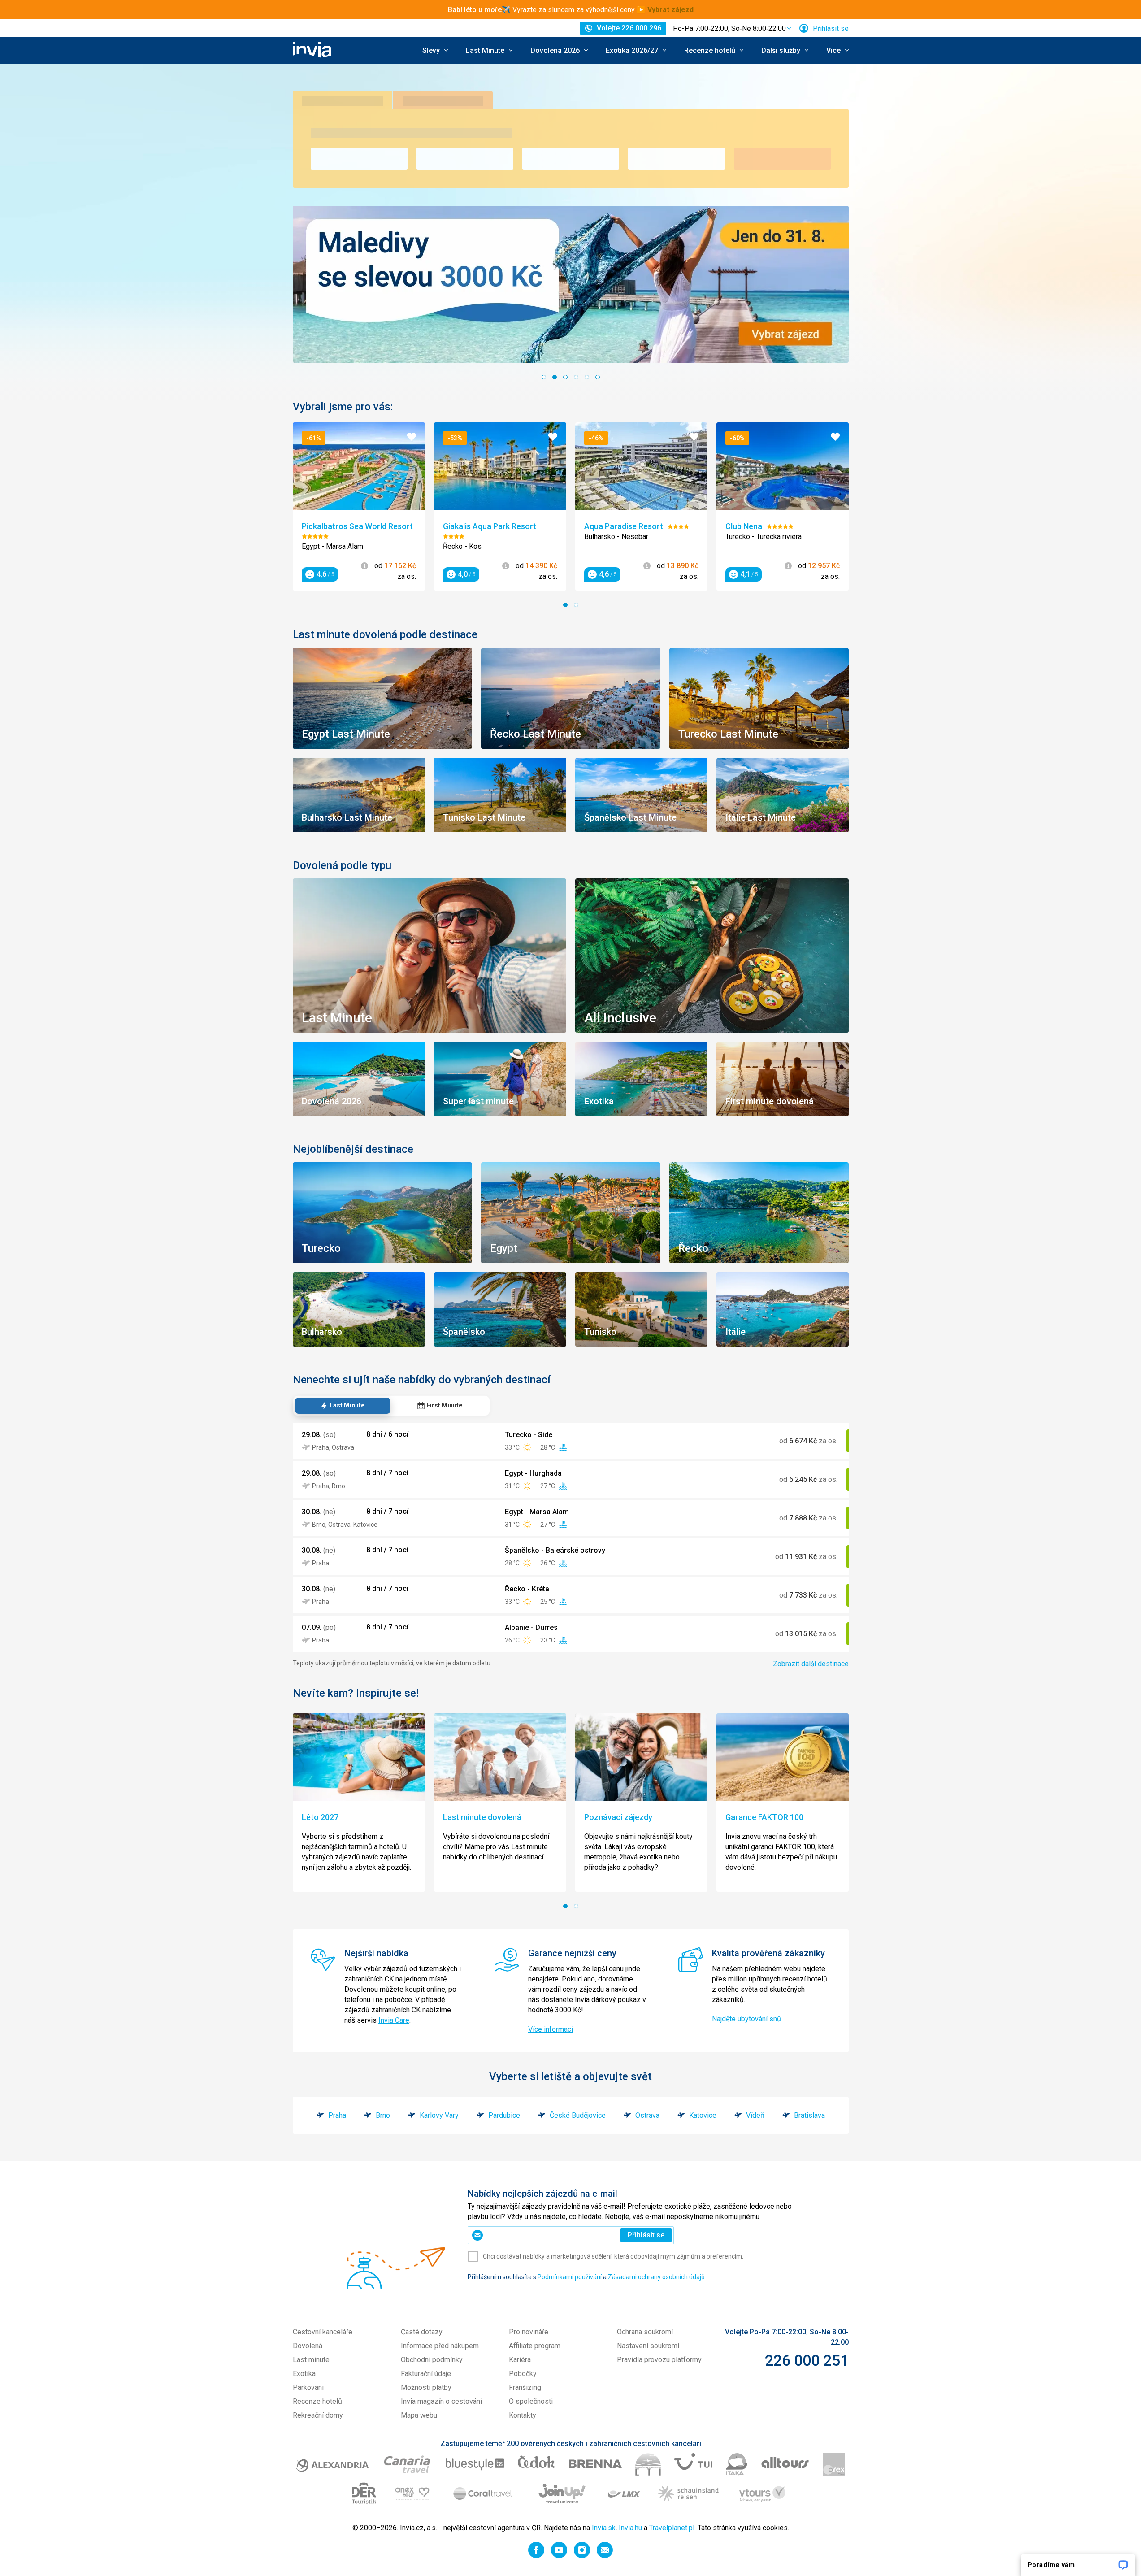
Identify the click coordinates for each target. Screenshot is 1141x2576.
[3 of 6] (565, 377)
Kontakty (523, 2415)
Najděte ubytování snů (746, 2019)
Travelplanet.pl (672, 2528)
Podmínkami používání (570, 2277)
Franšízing (525, 2387)
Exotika (304, 2374)
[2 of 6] (555, 377)
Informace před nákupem (440, 2346)
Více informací (551, 2029)
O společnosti (531, 2401)
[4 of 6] (576, 377)
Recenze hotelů (317, 2401)
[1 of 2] (565, 605)
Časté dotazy (422, 2332)
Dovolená (308, 2346)
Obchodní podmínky (432, 2360)
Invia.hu (630, 2528)
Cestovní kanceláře (323, 2332)
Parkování (308, 2387)
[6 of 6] (598, 377)
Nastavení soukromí (648, 2346)
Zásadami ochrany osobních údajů (656, 2277)
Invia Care (394, 2020)
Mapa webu (419, 2415)
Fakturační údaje (426, 2374)
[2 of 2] (576, 605)
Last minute (311, 2360)
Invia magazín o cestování (441, 2401)
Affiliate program (535, 2346)
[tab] (343, 1406)
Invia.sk (604, 2528)
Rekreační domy (318, 2415)
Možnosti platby (426, 2387)
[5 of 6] (587, 377)
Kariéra (520, 2360)
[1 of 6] (544, 377)
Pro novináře (529, 2332)
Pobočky (523, 2374)
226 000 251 (807, 2360)
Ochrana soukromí (645, 2332)
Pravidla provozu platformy (659, 2360)
